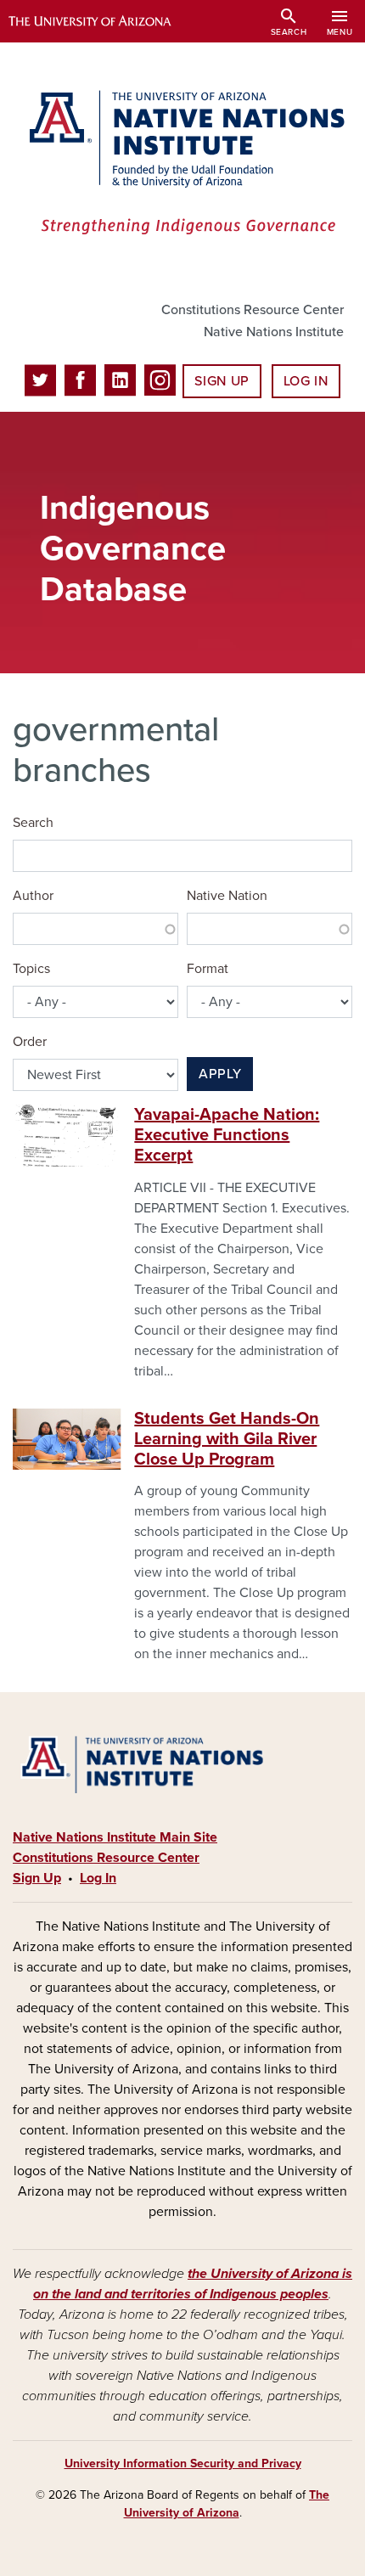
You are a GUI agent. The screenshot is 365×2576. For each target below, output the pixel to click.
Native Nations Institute (274, 332)
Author (33, 896)
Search (33, 823)
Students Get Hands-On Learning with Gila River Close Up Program (227, 1439)
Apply (220, 1074)
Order (30, 1042)
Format (208, 969)
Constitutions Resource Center (253, 310)
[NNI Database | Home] (182, 164)
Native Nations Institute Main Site (115, 1837)
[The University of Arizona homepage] (102, 21)
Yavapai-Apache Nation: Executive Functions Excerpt (227, 1135)
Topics (31, 969)
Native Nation (227, 896)
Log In (306, 381)
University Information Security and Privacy (183, 2464)
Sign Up (222, 381)
